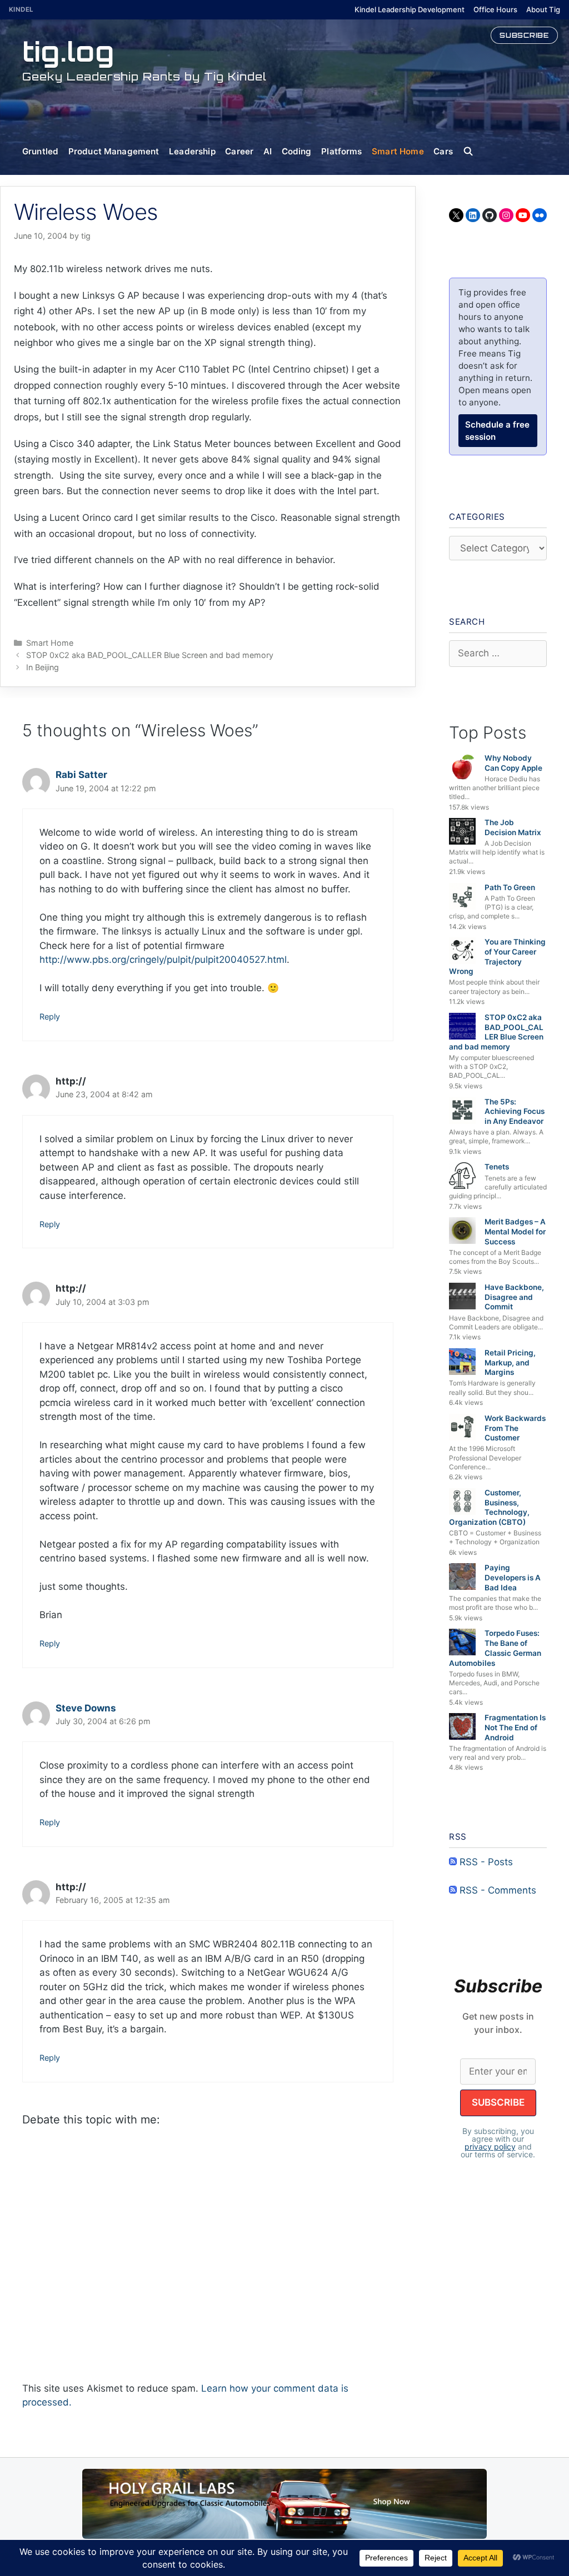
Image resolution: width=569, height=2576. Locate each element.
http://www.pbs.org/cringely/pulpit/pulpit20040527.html (163, 960)
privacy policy (490, 2146)
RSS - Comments (496, 1890)
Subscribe (524, 35)
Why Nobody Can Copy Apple (513, 763)
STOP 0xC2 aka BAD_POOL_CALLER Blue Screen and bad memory (150, 655)
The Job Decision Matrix (513, 827)
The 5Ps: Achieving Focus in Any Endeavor (515, 1111)
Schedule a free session (497, 431)
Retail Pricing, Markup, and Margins (510, 1362)
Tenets (497, 1167)
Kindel (21, 9)
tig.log (68, 51)
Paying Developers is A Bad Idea (513, 1577)
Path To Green (510, 887)
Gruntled (40, 151)
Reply (50, 1016)
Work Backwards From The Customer (515, 1428)
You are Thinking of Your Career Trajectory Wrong (497, 956)
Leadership (192, 151)
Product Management (114, 151)
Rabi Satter (81, 775)
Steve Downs (86, 1708)
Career (239, 151)
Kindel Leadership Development (410, 9)
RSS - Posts (485, 1862)
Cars (443, 151)
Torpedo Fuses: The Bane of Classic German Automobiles (495, 1648)
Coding (297, 151)
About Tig (543, 9)
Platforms (341, 151)
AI (268, 151)
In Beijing (43, 667)
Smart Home (398, 151)
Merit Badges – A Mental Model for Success (515, 1231)
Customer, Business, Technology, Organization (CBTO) (489, 1507)
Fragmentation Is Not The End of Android (515, 1727)
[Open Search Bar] (473, 152)
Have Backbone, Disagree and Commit (514, 1297)
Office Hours (495, 9)
